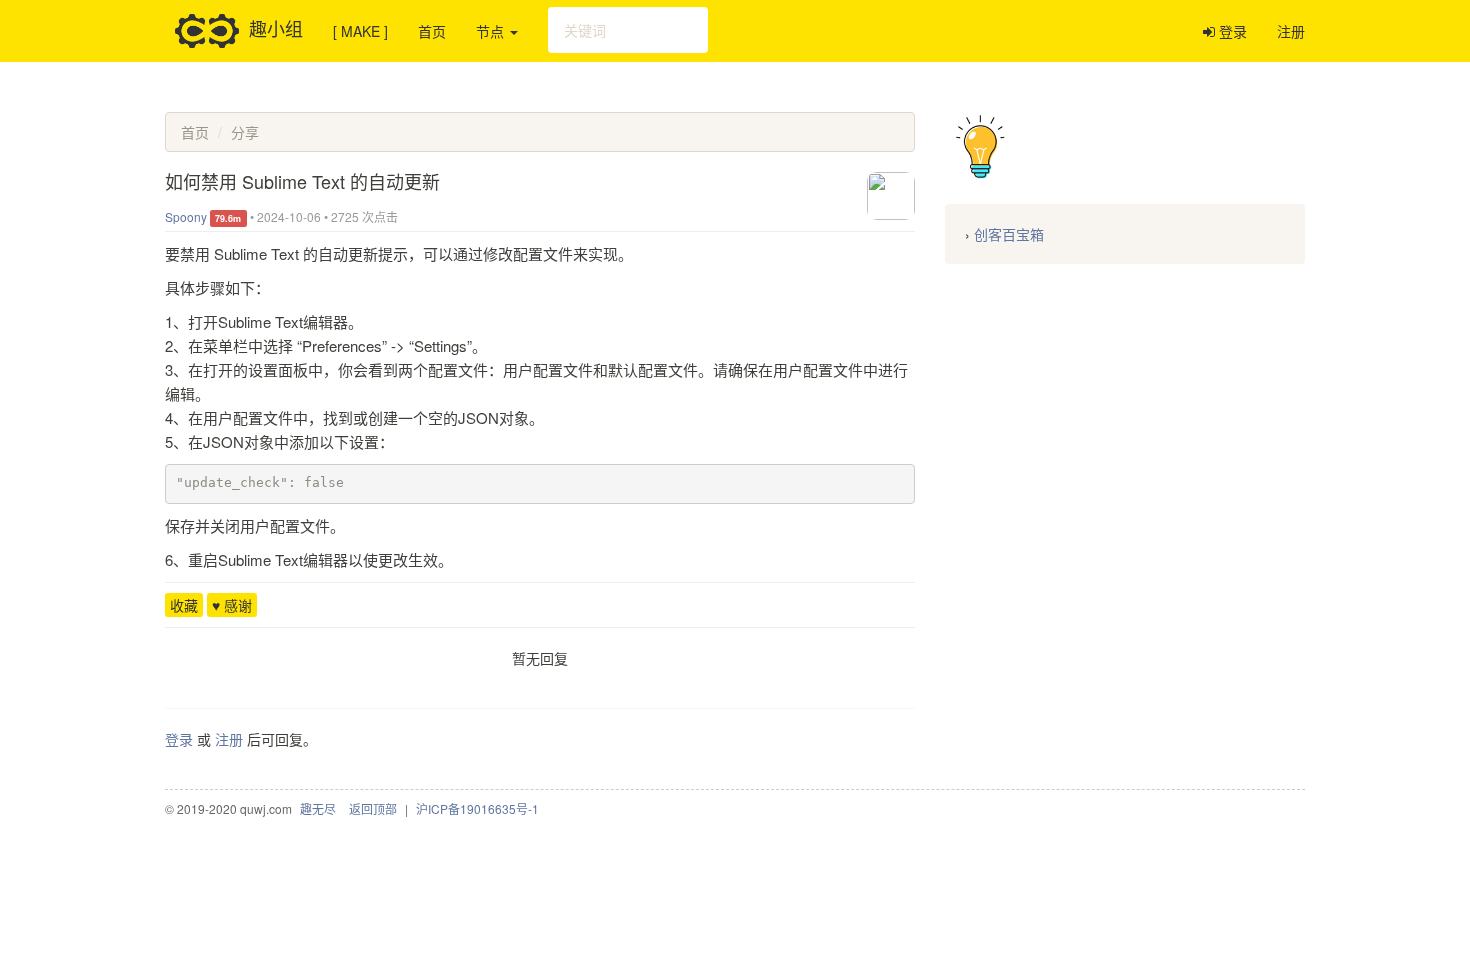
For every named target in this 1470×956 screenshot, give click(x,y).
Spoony (186, 216)
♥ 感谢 (232, 605)
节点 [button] (492, 31)
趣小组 (276, 27)
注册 (1291, 31)
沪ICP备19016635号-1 (477, 808)
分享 (245, 132)
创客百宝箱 (1009, 234)
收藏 (184, 605)
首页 (432, 31)
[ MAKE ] (360, 31)
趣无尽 (318, 808)
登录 (1231, 31)
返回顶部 (373, 808)
